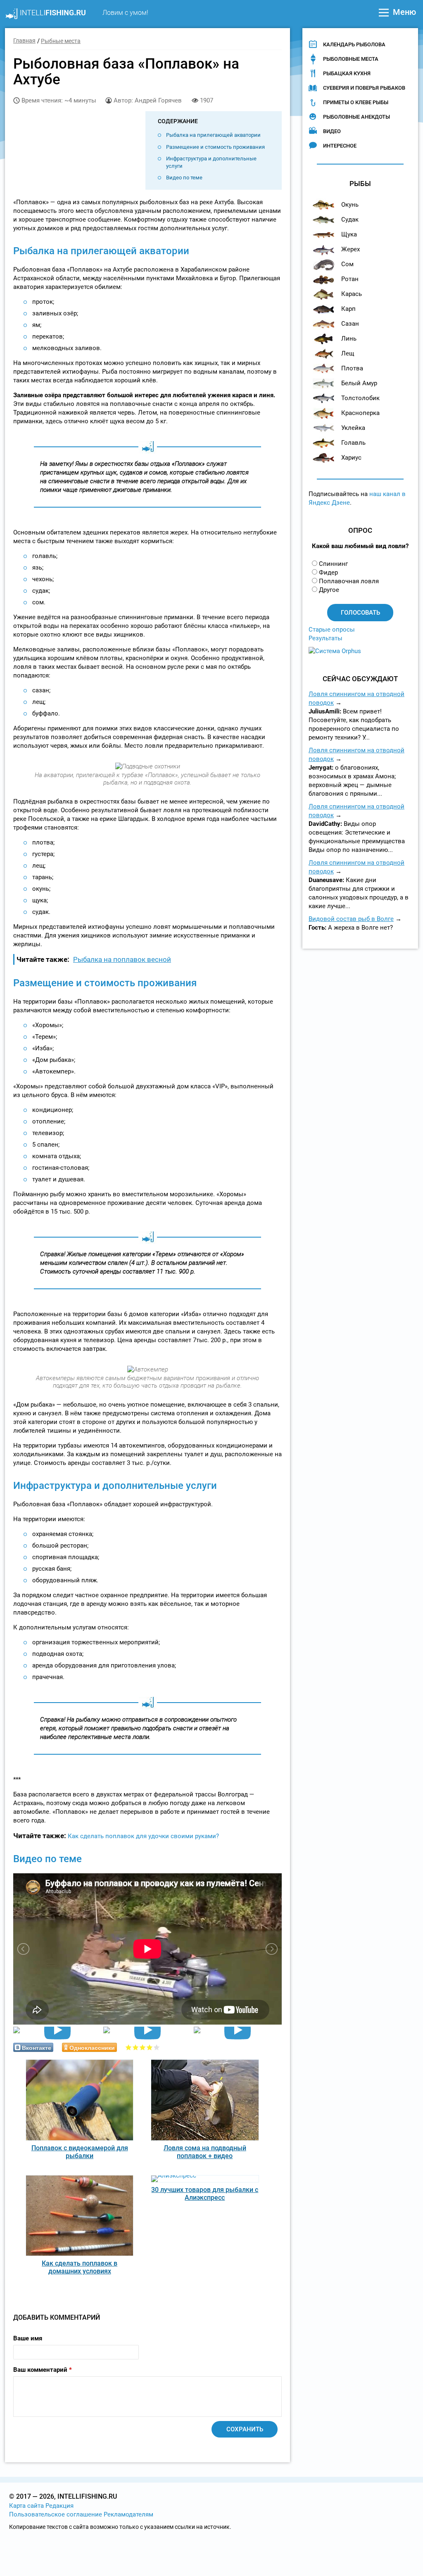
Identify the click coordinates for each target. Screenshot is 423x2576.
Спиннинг (333, 564)
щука (349, 234)
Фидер (328, 572)
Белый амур (359, 383)
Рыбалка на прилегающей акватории (213, 135)
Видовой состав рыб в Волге (351, 919)
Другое (329, 590)
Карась (352, 294)
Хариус (351, 458)
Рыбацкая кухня (347, 73)
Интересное (340, 146)
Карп (348, 309)
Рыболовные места (351, 59)
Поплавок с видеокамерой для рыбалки (80, 2152)
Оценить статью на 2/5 (136, 2047)
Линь (349, 339)
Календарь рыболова (354, 44)
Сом (347, 264)
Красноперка (360, 413)
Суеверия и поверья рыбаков (364, 88)
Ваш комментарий (43, 2370)
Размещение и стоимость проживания (215, 147)
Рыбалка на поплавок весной (122, 959)
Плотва (352, 368)
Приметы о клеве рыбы (356, 102)
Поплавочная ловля (349, 581)
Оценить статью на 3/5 (143, 2047)
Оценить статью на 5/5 (157, 2047)
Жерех (351, 249)
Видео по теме (184, 178)
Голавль (353, 443)
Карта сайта (26, 2506)
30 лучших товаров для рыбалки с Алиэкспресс (205, 2194)
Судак (350, 219)
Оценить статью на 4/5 (150, 2047)
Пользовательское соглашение (56, 2514)
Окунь (350, 205)
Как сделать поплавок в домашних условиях (80, 2267)
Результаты (326, 638)
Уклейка (353, 428)
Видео (332, 131)
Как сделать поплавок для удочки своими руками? (143, 1836)
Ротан (350, 279)
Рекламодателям (128, 2514)
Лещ (348, 353)
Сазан (350, 324)
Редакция (59, 2506)
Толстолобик (360, 398)
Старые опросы (332, 630)
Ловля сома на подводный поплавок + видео (205, 2152)
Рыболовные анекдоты (356, 117)
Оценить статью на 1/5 (129, 2047)
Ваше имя (28, 2338)
